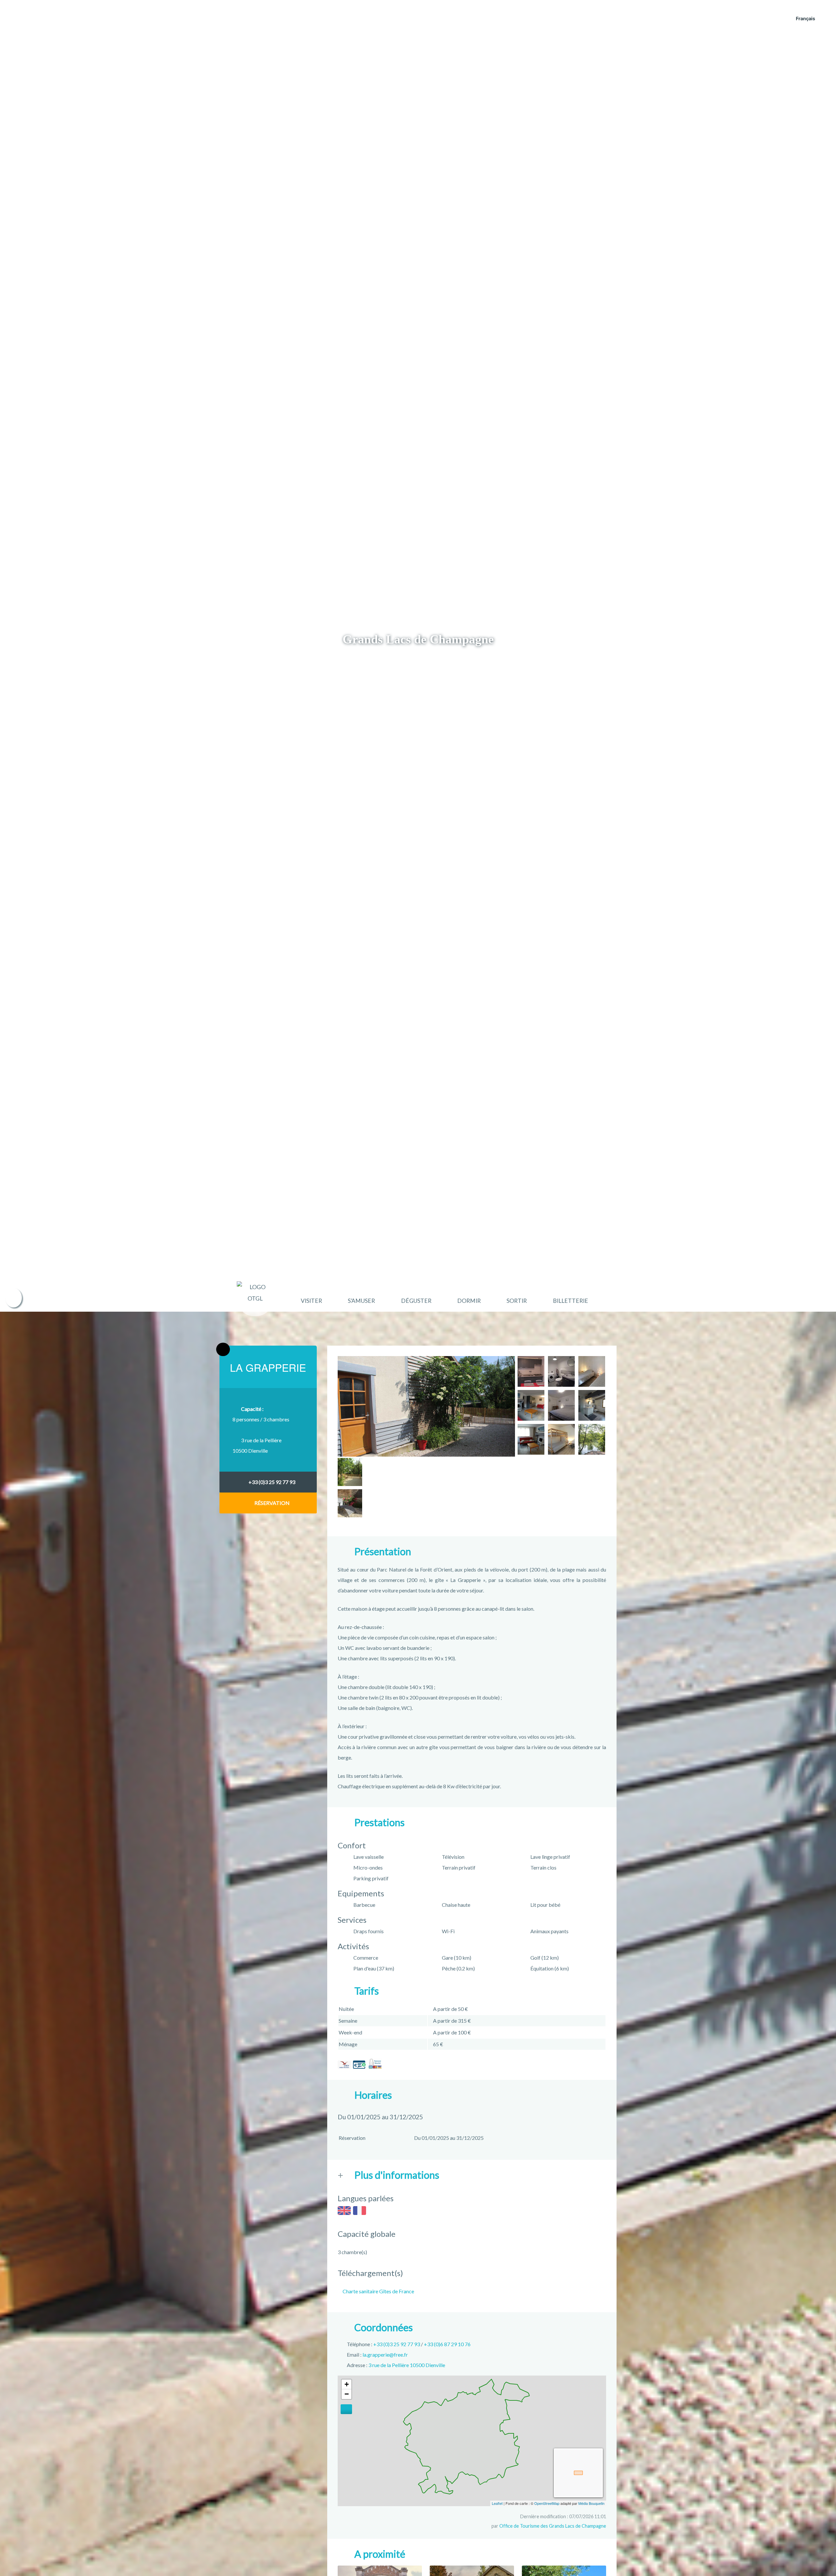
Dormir (469, 1301)
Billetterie (571, 1301)
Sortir (517, 1301)
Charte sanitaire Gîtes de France (378, 2291)
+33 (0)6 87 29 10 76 (447, 2344)
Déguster (416, 1301)
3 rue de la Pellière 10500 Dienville (407, 2365)
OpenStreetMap (547, 2503)
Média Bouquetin (591, 2503)
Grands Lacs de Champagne (418, 639)
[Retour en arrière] (223, 1350)
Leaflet (497, 2503)
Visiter (311, 1301)
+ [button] (347, 2384)
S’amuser (361, 1301)
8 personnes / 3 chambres (261, 1414)
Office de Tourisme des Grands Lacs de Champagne (553, 2526)
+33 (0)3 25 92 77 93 (272, 1482)
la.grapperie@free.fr (385, 2355)
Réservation (272, 1503)
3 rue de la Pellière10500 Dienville (257, 1445)
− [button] (347, 2394)
